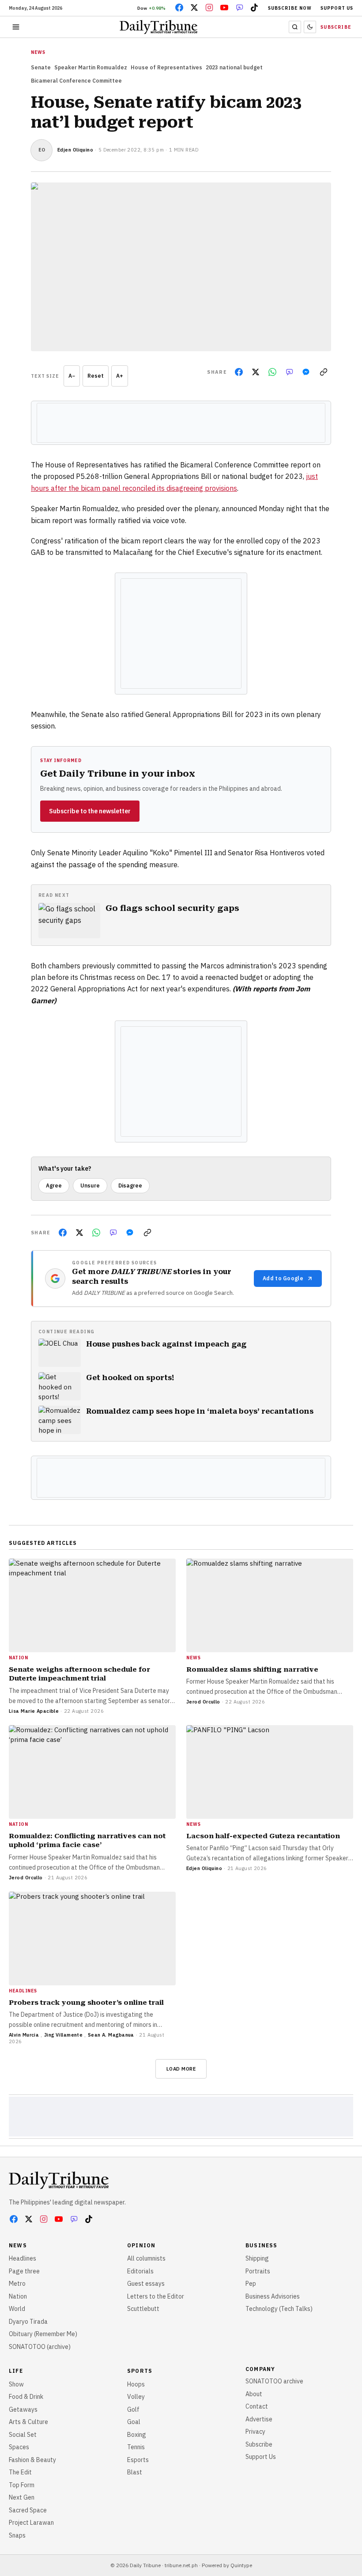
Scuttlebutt (143, 2309)
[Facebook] (179, 8)
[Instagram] (209, 8)
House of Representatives (166, 67)
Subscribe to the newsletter (90, 811)
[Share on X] (256, 372)
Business (262, 2245)
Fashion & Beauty (32, 2460)
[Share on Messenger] (306, 372)
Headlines (23, 2258)
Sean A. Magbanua (111, 2035)
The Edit (20, 2472)
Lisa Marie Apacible (34, 1711)
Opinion (141, 2245)
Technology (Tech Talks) (279, 2309)
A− (72, 376)
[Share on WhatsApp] (272, 372)
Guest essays (146, 2284)
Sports (140, 2371)
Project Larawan (31, 2523)
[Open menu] (16, 27)
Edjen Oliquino (75, 150)
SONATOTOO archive (274, 2381)
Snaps (17, 2535)
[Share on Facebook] (239, 372)
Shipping (257, 2258)
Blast (135, 2472)
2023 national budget (234, 67)
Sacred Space (28, 2510)
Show (16, 2384)
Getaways (23, 2409)
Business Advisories (273, 2296)
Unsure (90, 1186)
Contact (257, 2406)
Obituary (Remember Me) (43, 2334)
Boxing (137, 2435)
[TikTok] (254, 8)
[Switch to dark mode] (310, 27)
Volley (136, 2397)
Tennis (136, 2447)
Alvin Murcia (24, 2035)
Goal (134, 2422)
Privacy (255, 2432)
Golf (133, 2409)
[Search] (295, 27)
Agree (54, 1186)
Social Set (23, 2435)
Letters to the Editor (156, 2296)
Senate (41, 67)
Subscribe (336, 27)
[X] (194, 8)
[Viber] (239, 8)
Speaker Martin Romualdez (91, 67)
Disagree (130, 1186)
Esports (138, 2460)
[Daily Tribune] (59, 2180)
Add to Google (283, 1278)
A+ (120, 376)
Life (16, 2371)
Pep (251, 2284)
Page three (24, 2271)
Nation (18, 2296)
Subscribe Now (290, 8)
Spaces (19, 2447)
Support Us (337, 8)
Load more (181, 2069)
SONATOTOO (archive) (40, 2347)
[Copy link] (324, 372)
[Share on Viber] (289, 372)
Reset (96, 376)
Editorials (140, 2271)
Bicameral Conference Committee (76, 81)
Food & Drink (26, 2397)
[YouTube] (224, 8)
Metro (17, 2284)
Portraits (258, 2271)
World (17, 2309)
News (18, 2245)
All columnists (146, 2258)
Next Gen (22, 2497)
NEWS (38, 52)
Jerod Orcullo (203, 1702)
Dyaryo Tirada (28, 2322)
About (254, 2394)
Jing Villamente (64, 2035)
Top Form (22, 2485)
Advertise (259, 2419)
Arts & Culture (28, 2422)
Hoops (136, 2384)
